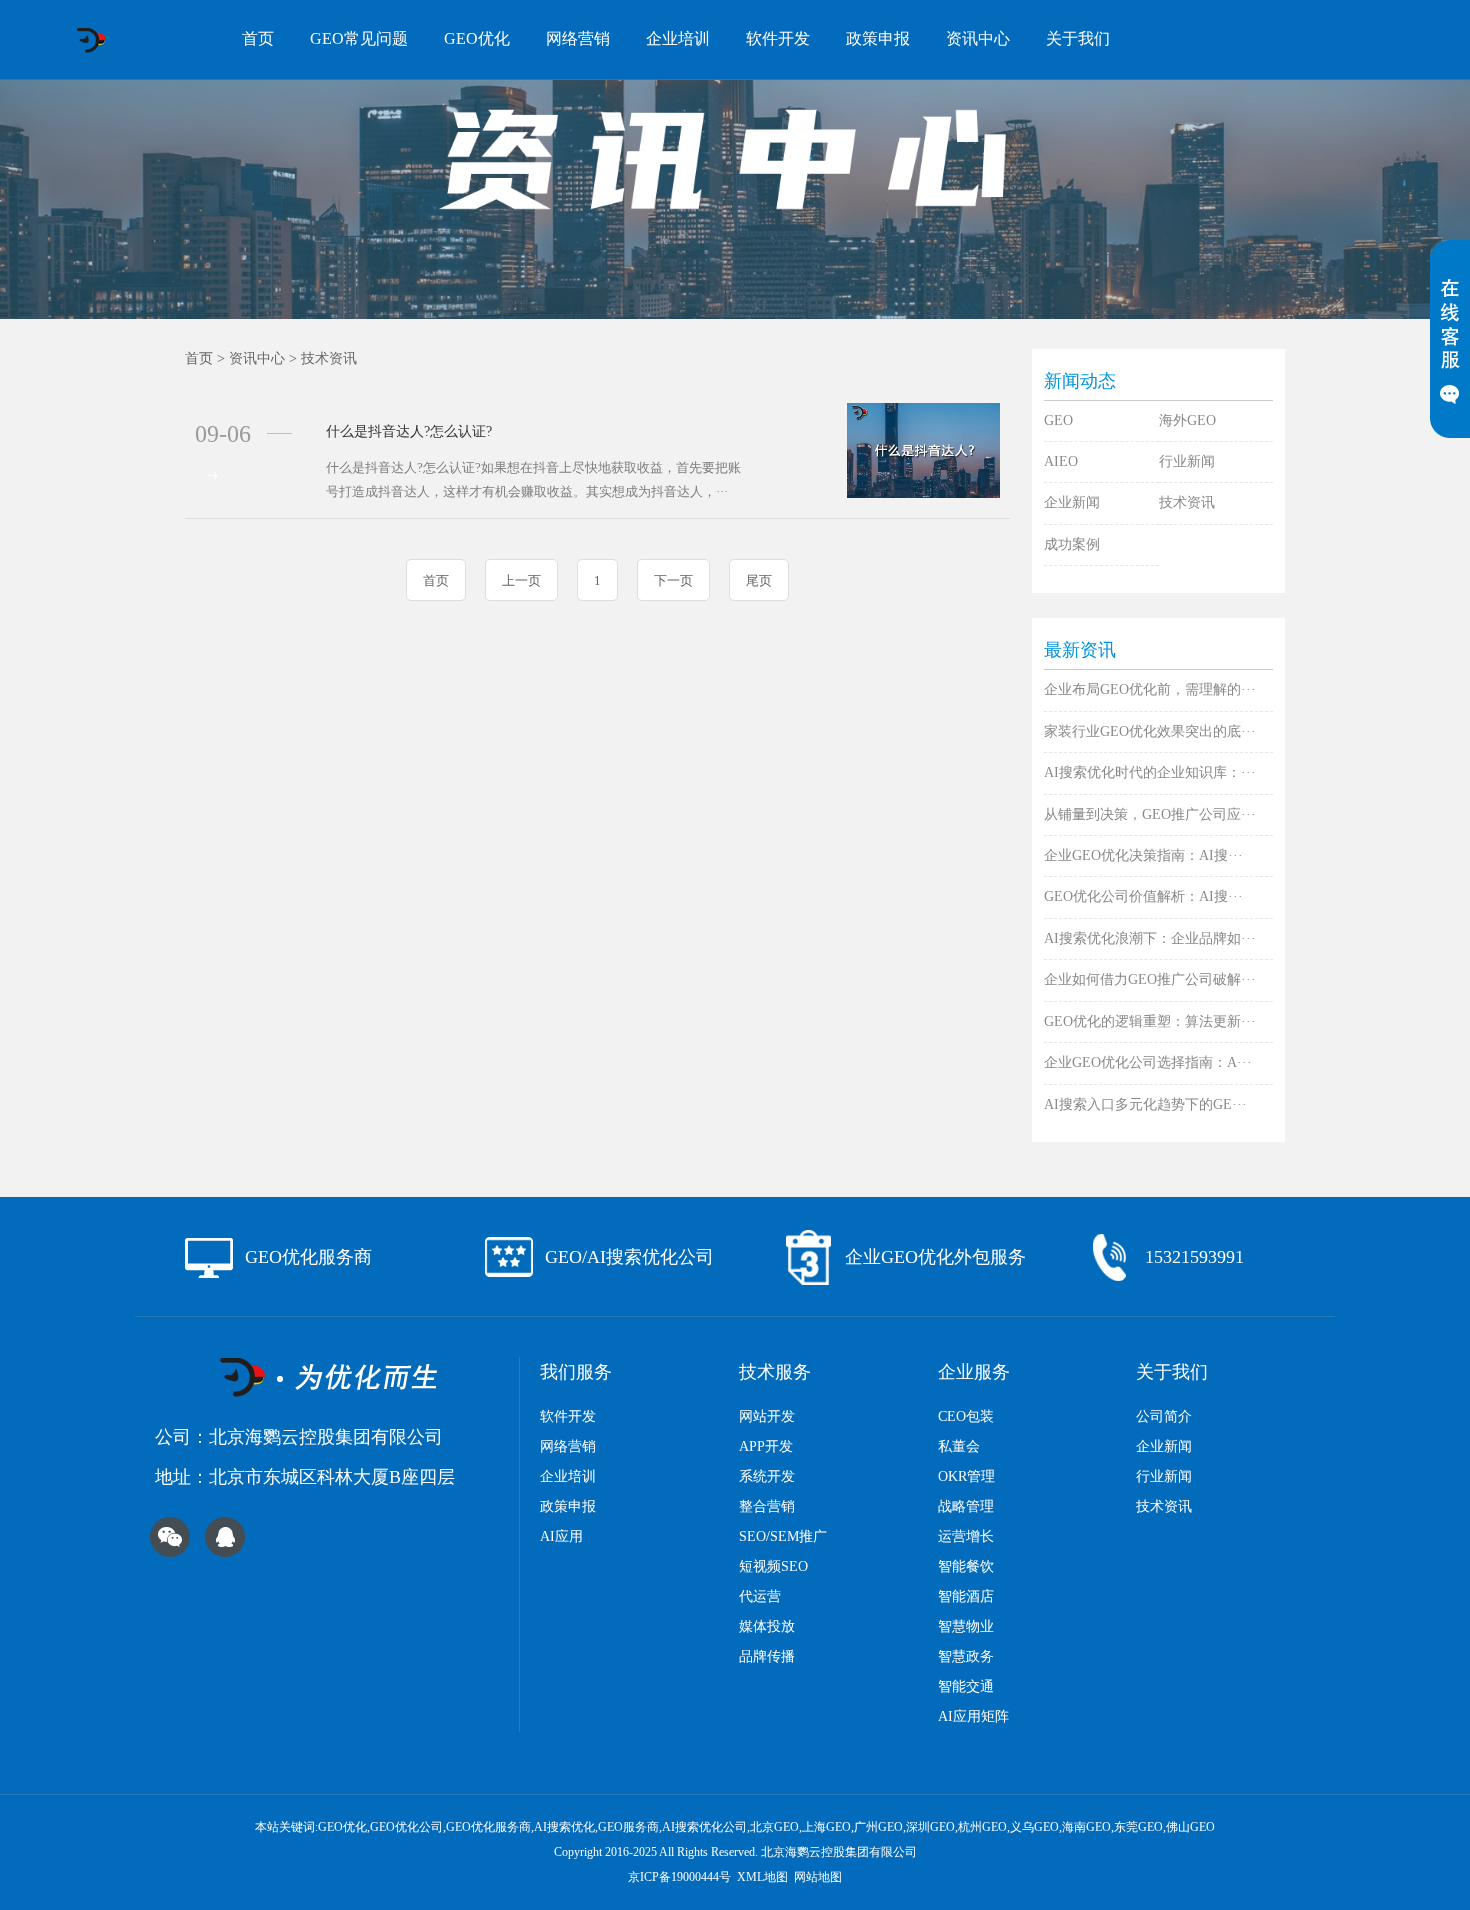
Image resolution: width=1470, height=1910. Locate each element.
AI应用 (561, 1536)
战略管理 (966, 1506)
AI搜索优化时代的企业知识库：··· (1150, 772)
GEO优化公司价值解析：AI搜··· (1143, 896)
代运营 (760, 1596)
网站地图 (818, 1877)
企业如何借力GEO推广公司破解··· (1150, 979)
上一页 (521, 580)
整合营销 (767, 1506)
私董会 (959, 1446)
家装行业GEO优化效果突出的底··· (1150, 731)
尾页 (759, 580)
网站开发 (767, 1416)
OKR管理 (966, 1476)
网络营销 (578, 38)
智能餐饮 (966, 1566)
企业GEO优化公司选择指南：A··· (1148, 1062)
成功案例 (1072, 544)
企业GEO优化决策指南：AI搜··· (1143, 855)
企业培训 (678, 38)
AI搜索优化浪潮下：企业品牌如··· (1150, 938)
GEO (1058, 420)
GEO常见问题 (359, 38)
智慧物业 (966, 1626)
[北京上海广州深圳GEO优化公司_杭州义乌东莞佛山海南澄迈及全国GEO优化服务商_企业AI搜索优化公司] (90, 40)
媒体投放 (767, 1626)
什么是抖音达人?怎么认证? (409, 431)
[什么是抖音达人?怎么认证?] (923, 449)
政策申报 (878, 38)
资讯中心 (978, 38)
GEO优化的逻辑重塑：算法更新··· (1150, 1021)
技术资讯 (329, 358)
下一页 (673, 580)
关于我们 (1078, 38)
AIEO (1061, 461)
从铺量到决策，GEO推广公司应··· (1150, 814)
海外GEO (1187, 420)
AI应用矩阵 (973, 1716)
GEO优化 (477, 38)
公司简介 (1164, 1416)
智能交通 (966, 1686)
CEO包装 (966, 1416)
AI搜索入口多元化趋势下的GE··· (1145, 1104)
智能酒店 (966, 1596)
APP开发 (766, 1446)
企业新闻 (1072, 502)
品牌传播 (767, 1656)
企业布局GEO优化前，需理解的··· (1150, 689)
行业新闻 (1187, 461)
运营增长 (966, 1536)
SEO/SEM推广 (783, 1536)
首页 (258, 38)
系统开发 (767, 1476)
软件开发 (778, 38)
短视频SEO (773, 1566)
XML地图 (762, 1877)
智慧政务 (966, 1656)
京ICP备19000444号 (679, 1877)
